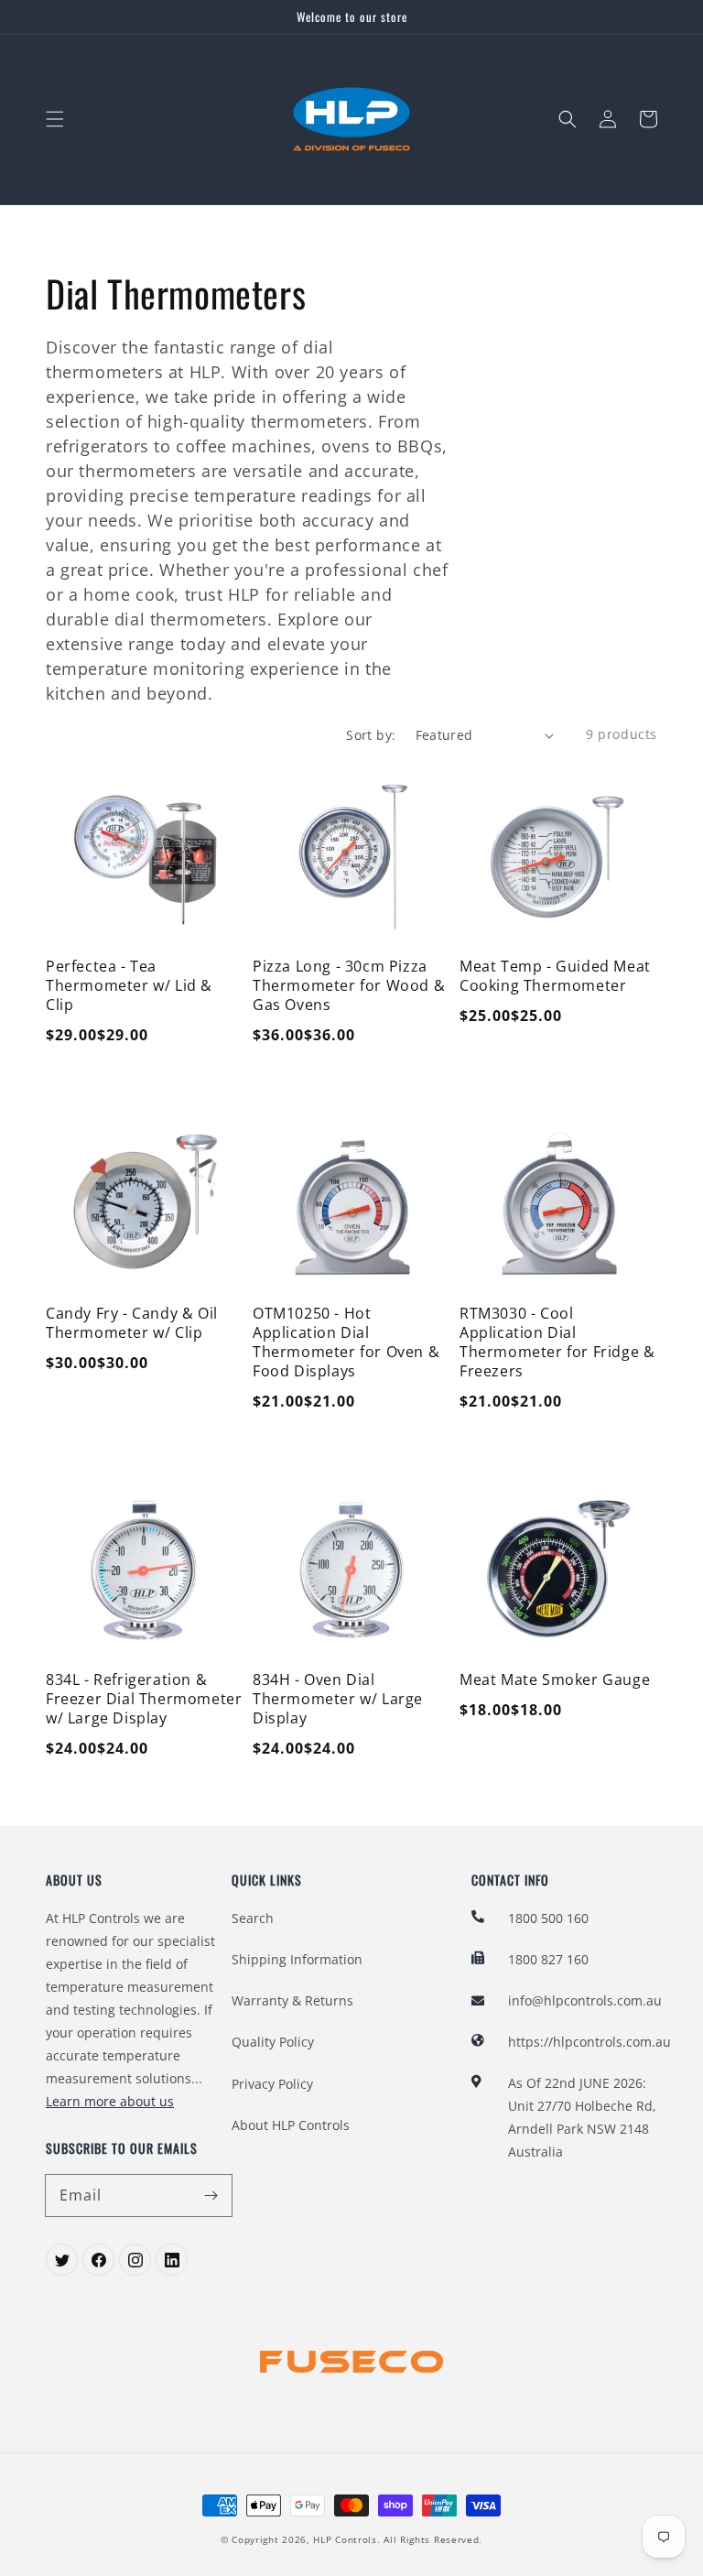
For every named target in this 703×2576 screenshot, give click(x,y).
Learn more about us (110, 2101)
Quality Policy (273, 2042)
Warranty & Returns (292, 2000)
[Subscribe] (211, 2195)
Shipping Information (297, 1959)
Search (253, 1918)
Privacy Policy (272, 2084)
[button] (55, 119)
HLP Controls (345, 2539)
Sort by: (371, 735)
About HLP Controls (291, 2125)
